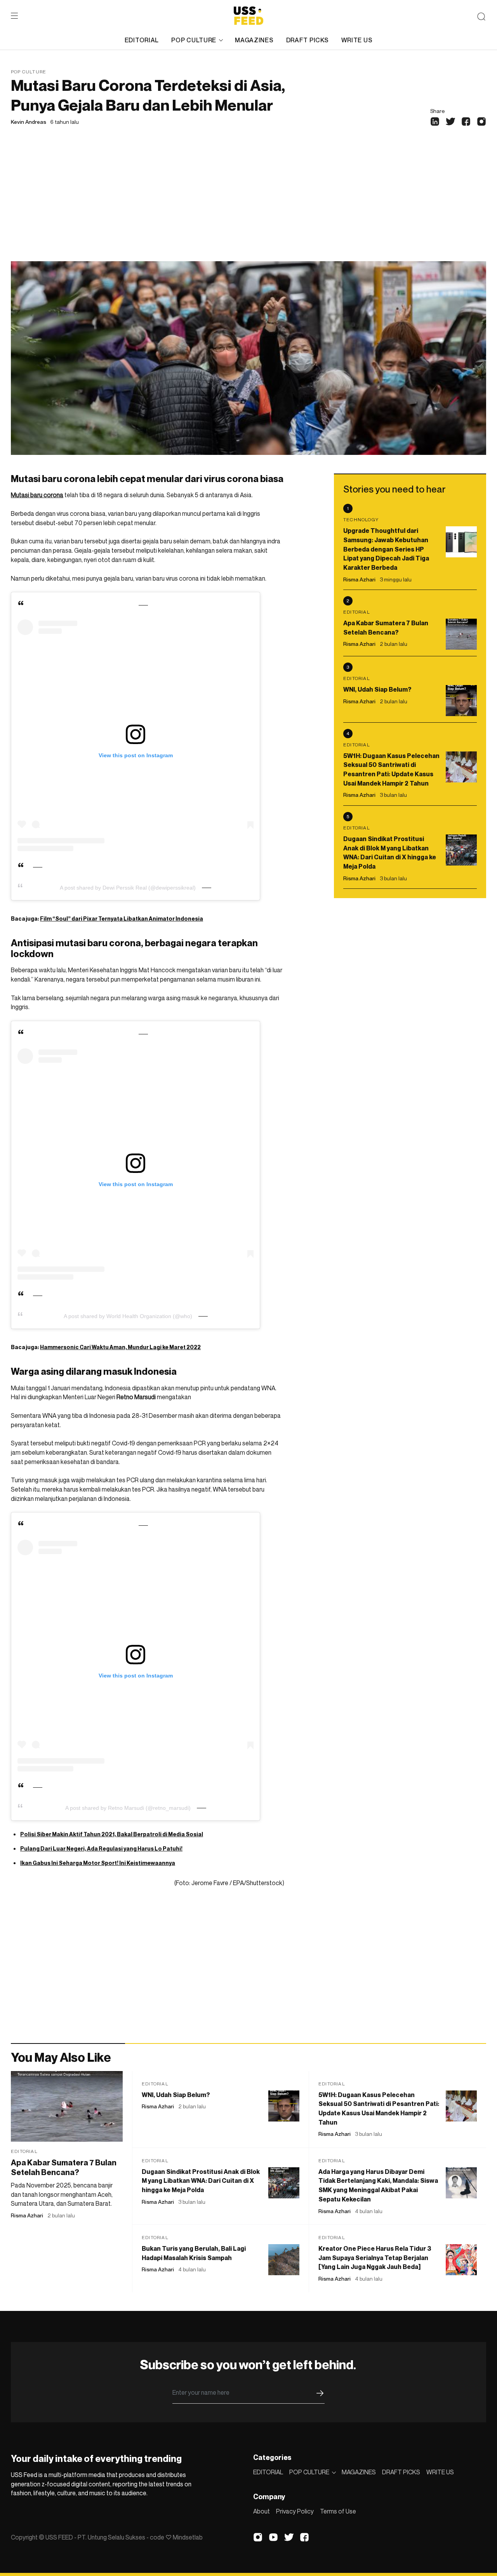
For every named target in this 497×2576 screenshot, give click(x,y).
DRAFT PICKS (308, 40)
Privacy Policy (295, 2511)
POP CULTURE (194, 40)
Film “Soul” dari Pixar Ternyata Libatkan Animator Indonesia (122, 919)
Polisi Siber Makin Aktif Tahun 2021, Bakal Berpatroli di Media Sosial (112, 1834)
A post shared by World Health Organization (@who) (128, 1316)
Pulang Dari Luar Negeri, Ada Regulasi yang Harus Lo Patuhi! (101, 1848)
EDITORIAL (142, 40)
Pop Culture (29, 72)
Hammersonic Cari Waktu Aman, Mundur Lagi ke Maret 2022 (120, 1347)
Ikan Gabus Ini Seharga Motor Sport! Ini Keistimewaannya (98, 1863)
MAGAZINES (254, 40)
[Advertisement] (248, 203)
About (262, 2511)
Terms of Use (338, 2511)
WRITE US (357, 40)
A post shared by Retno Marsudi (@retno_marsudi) (128, 1808)
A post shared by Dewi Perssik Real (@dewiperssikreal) (128, 888)
